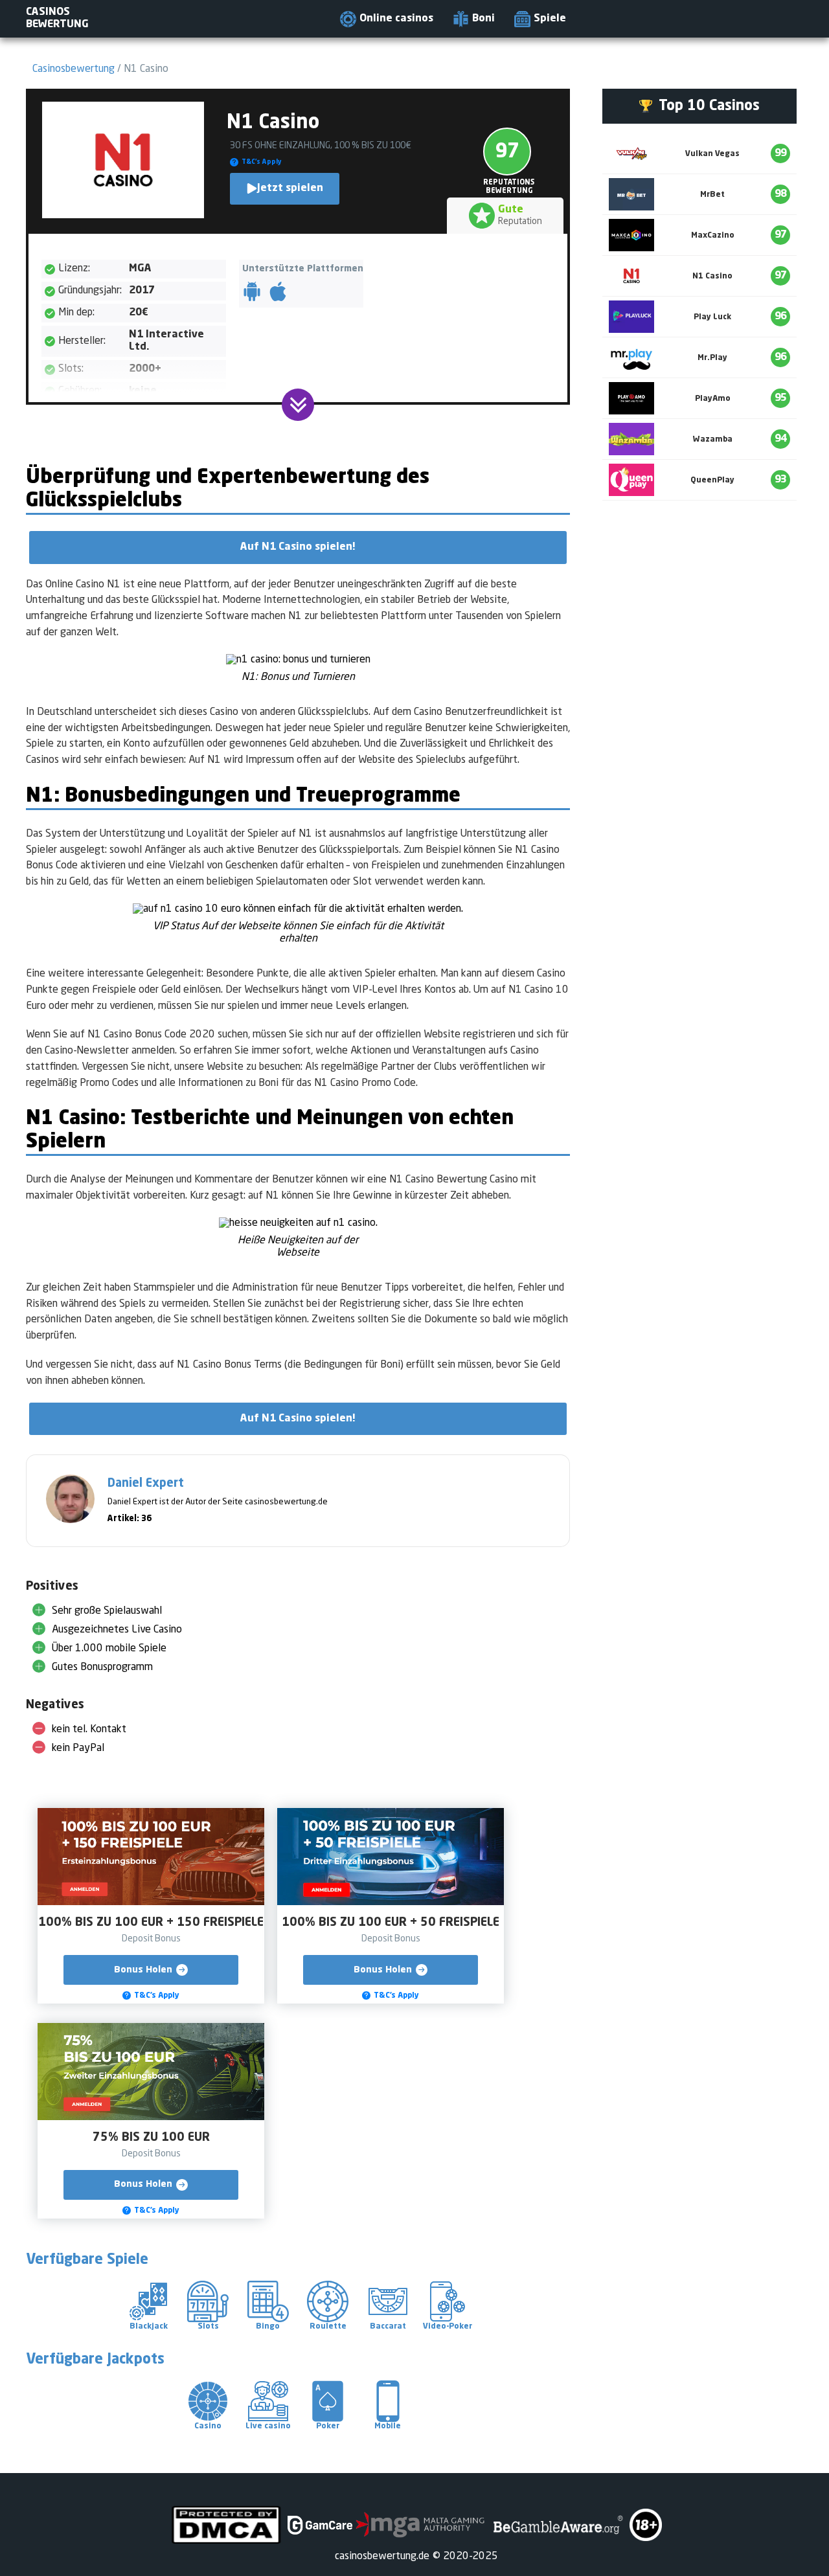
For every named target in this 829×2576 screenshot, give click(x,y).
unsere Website (209, 1067)
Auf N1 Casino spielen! (298, 547)
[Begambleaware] (557, 2525)
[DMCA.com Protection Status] (226, 2525)
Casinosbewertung (74, 69)
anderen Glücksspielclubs (314, 712)
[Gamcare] (320, 2525)
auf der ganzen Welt (71, 633)
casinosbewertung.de (382, 2557)
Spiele (550, 19)
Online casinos (396, 19)
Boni (483, 19)
